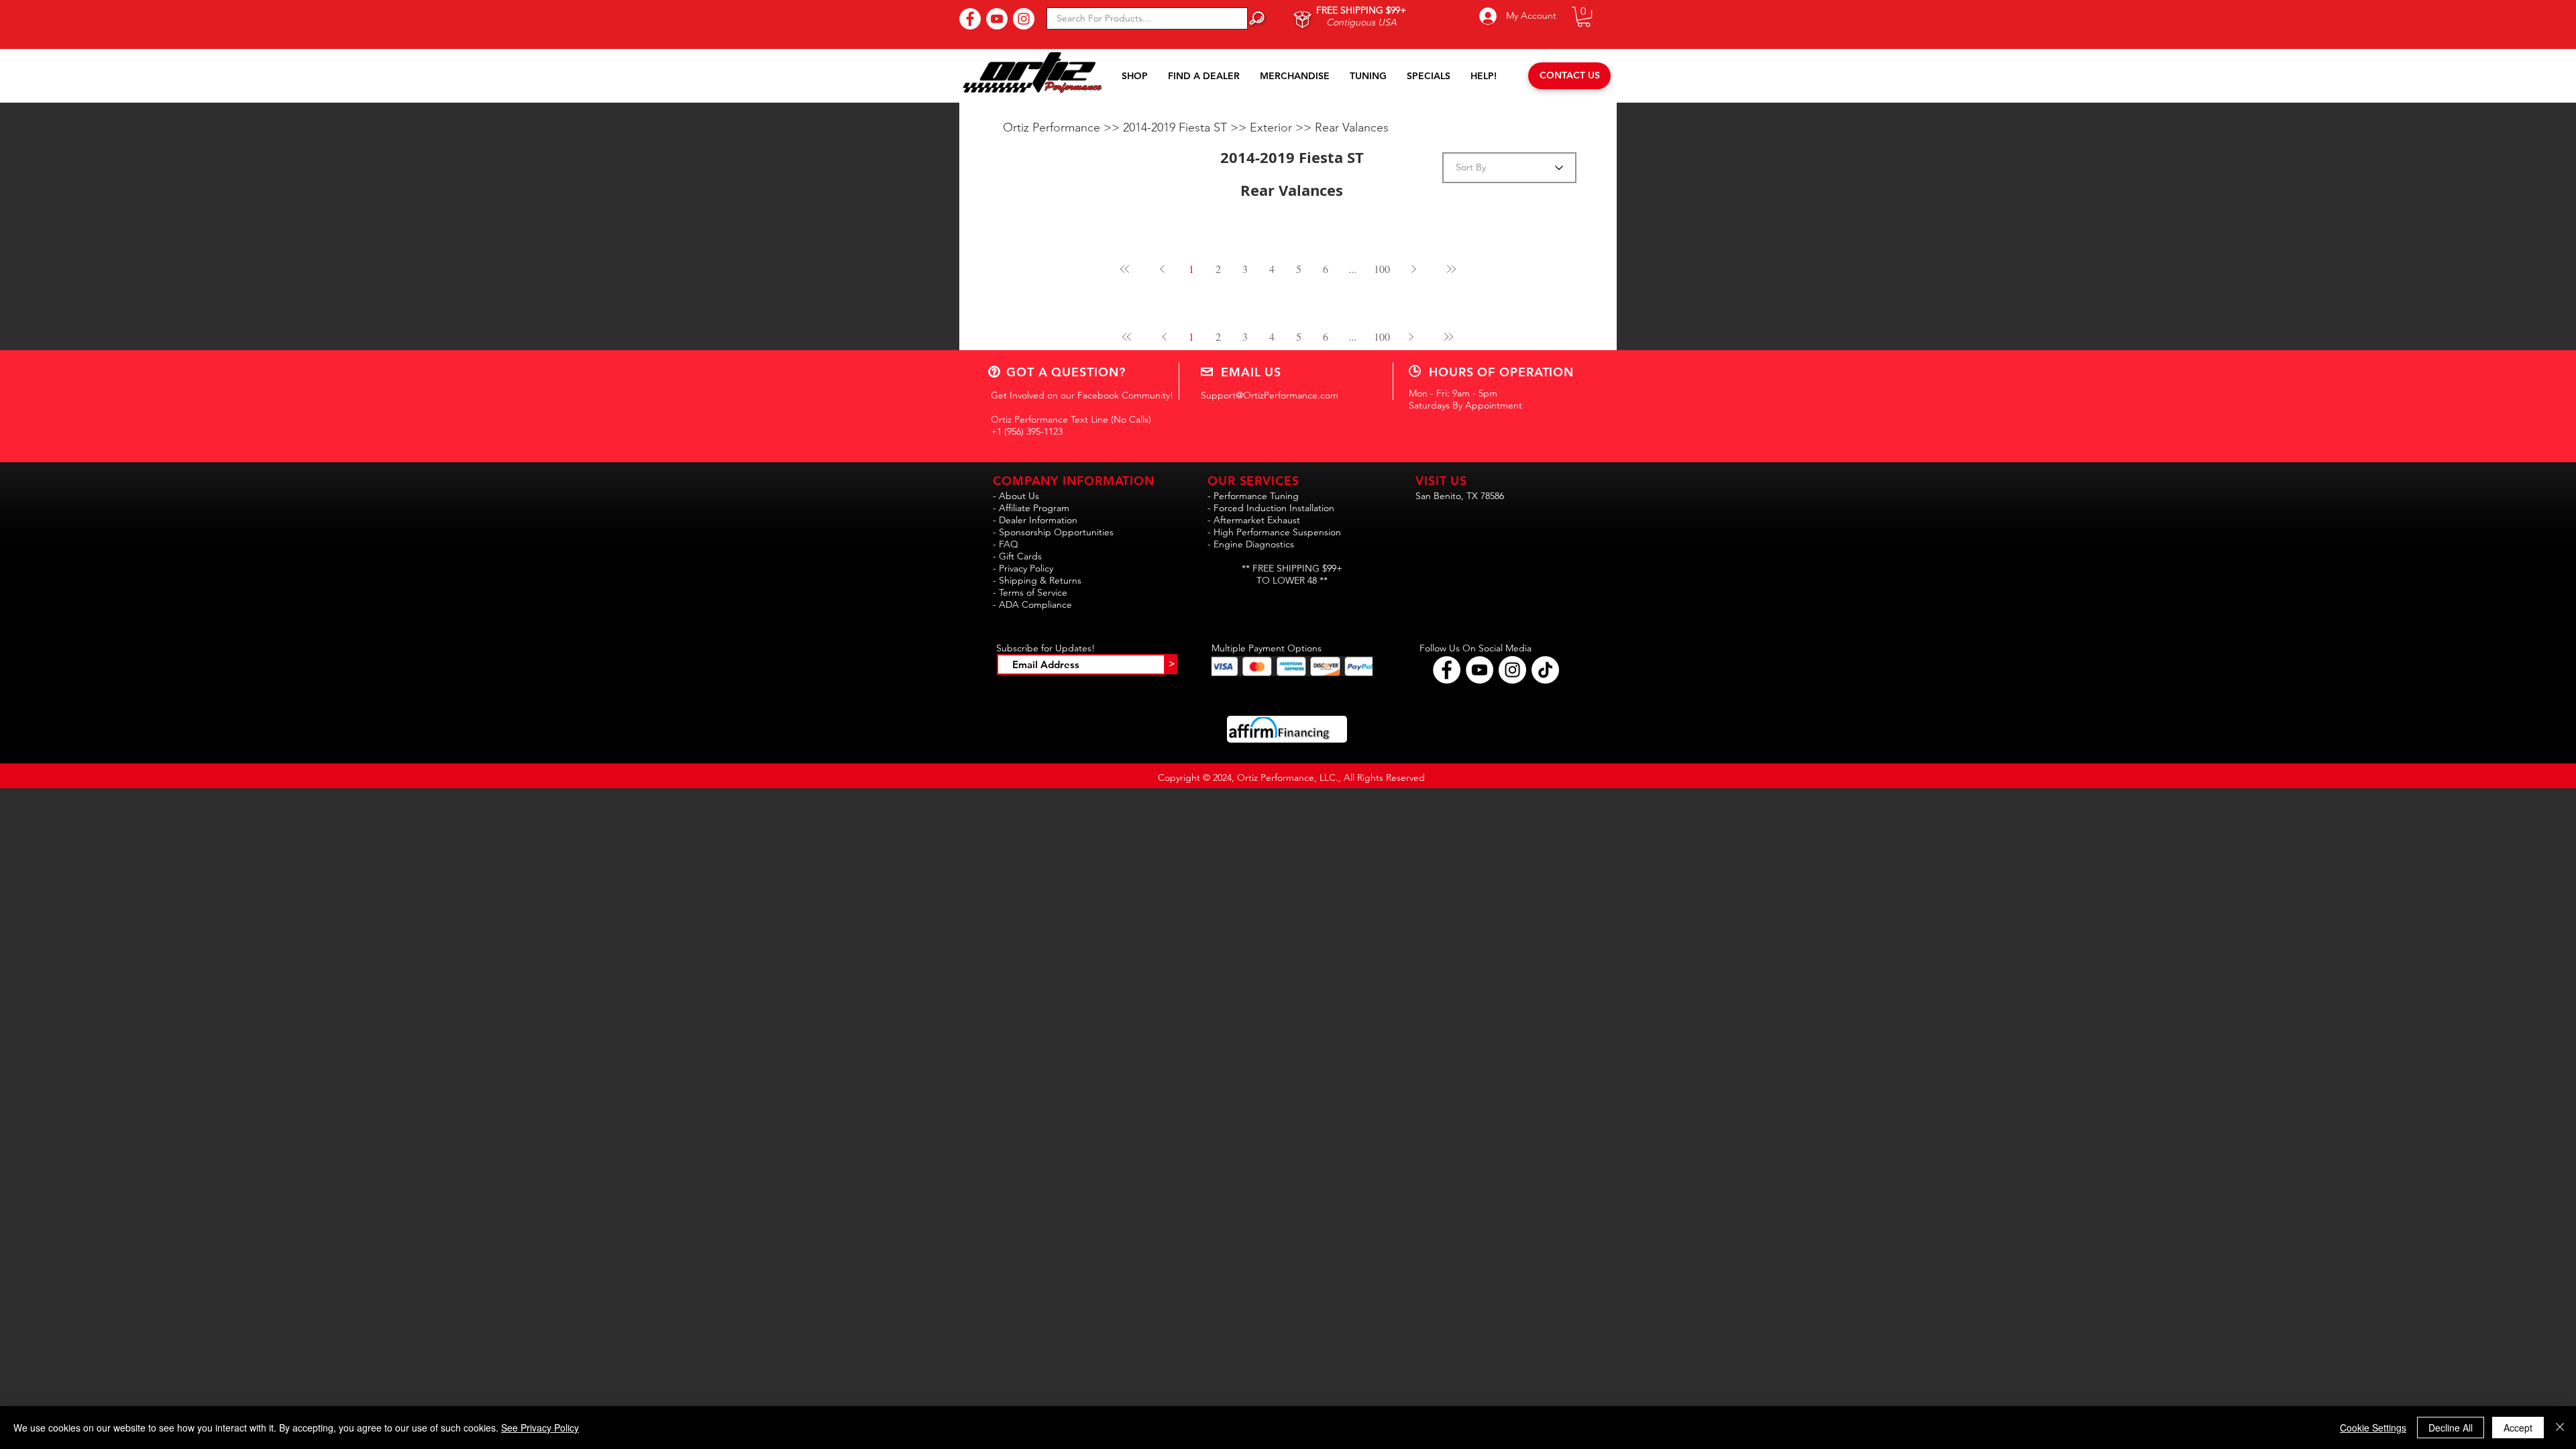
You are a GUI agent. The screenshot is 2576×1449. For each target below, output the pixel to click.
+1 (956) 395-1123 (1027, 431)
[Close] (2560, 1428)
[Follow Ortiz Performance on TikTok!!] (1545, 670)
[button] (1584, 17)
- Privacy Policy (1023, 568)
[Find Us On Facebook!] (970, 19)
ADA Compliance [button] (1035, 604)
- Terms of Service (1030, 592)
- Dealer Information (1035, 520)
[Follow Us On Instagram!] (1024, 19)
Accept (2518, 1428)
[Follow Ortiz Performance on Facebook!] (1447, 670)
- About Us (1016, 496)
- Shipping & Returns (1037, 580)
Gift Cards (1020, 556)
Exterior (1273, 127)
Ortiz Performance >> (1063, 127)
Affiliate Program (1034, 508)
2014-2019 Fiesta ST (1177, 127)
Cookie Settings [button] (2373, 1428)
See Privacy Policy (540, 1428)
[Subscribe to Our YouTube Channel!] (997, 19)
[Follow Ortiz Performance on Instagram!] (1512, 670)
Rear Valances (1352, 127)
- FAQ (1006, 544)
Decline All (2451, 1428)
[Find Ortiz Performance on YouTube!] (1480, 670)
